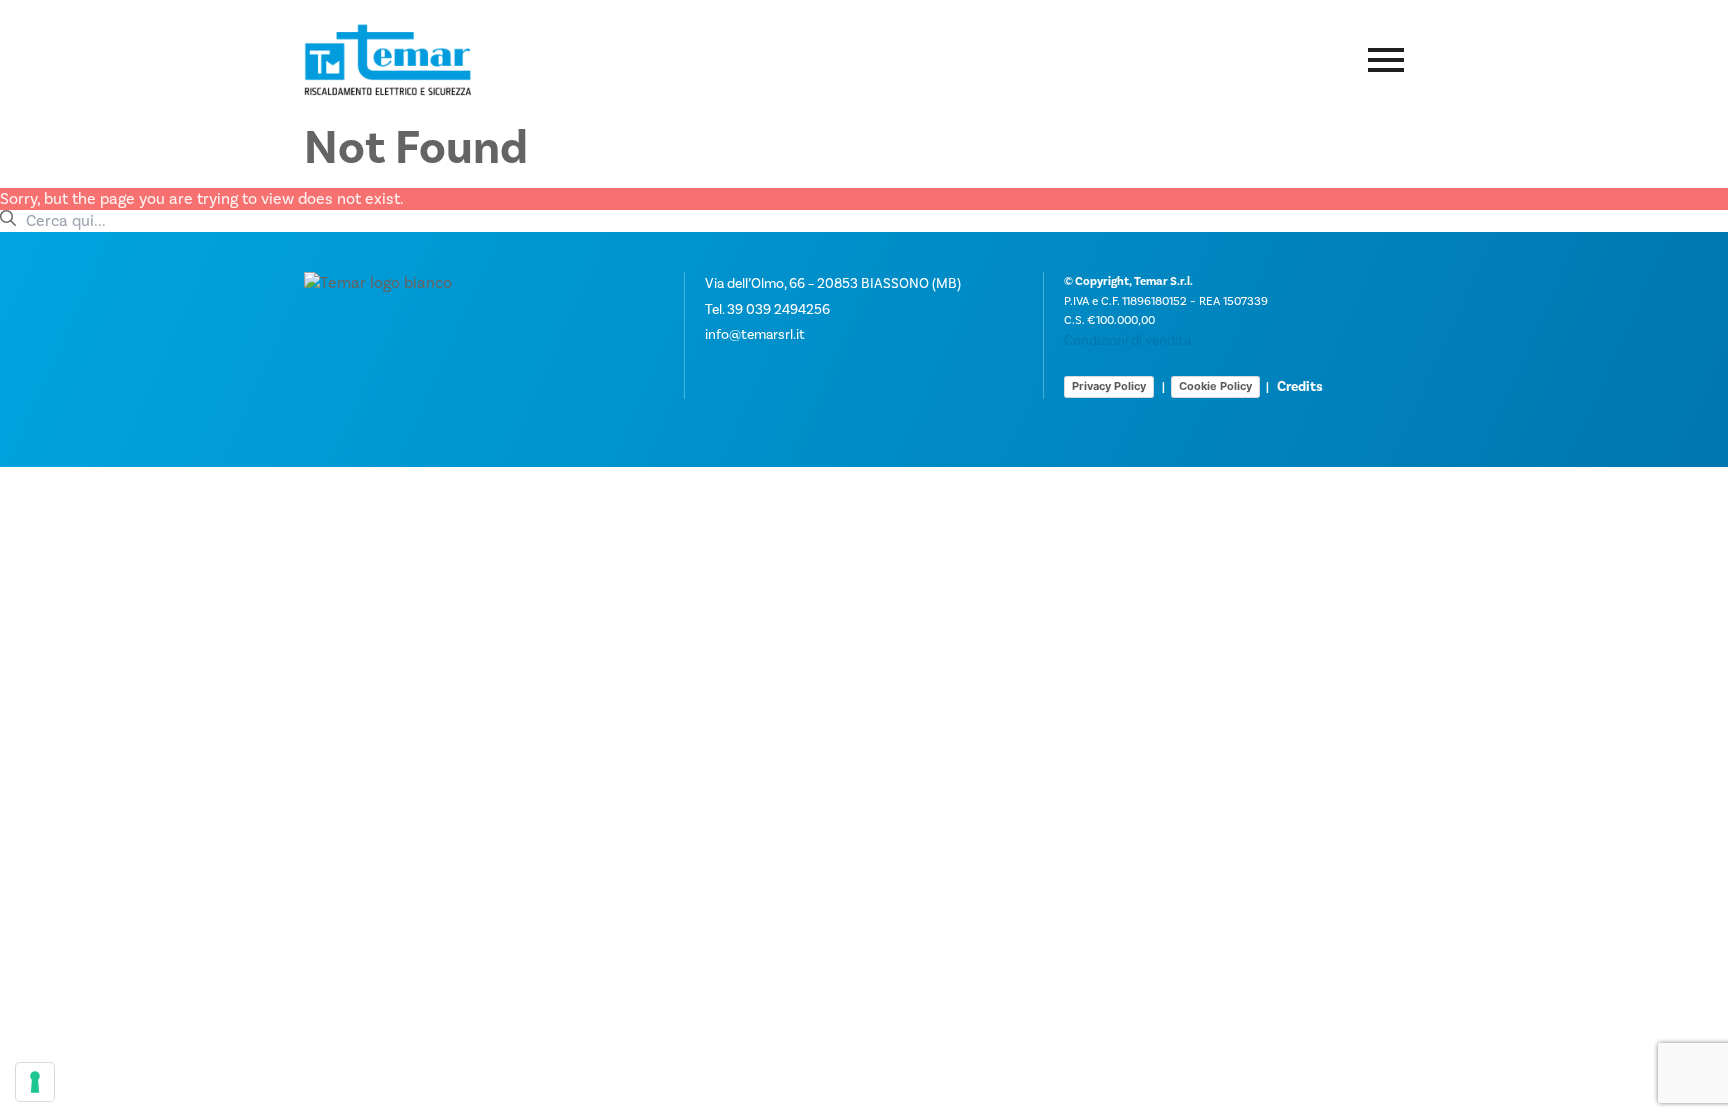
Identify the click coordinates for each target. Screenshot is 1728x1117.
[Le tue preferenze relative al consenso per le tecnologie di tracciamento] (35, 1082)
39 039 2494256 (778, 310)
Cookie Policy (1215, 386)
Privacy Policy (1109, 386)
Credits (1300, 387)
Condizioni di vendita (1127, 341)
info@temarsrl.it (755, 335)
